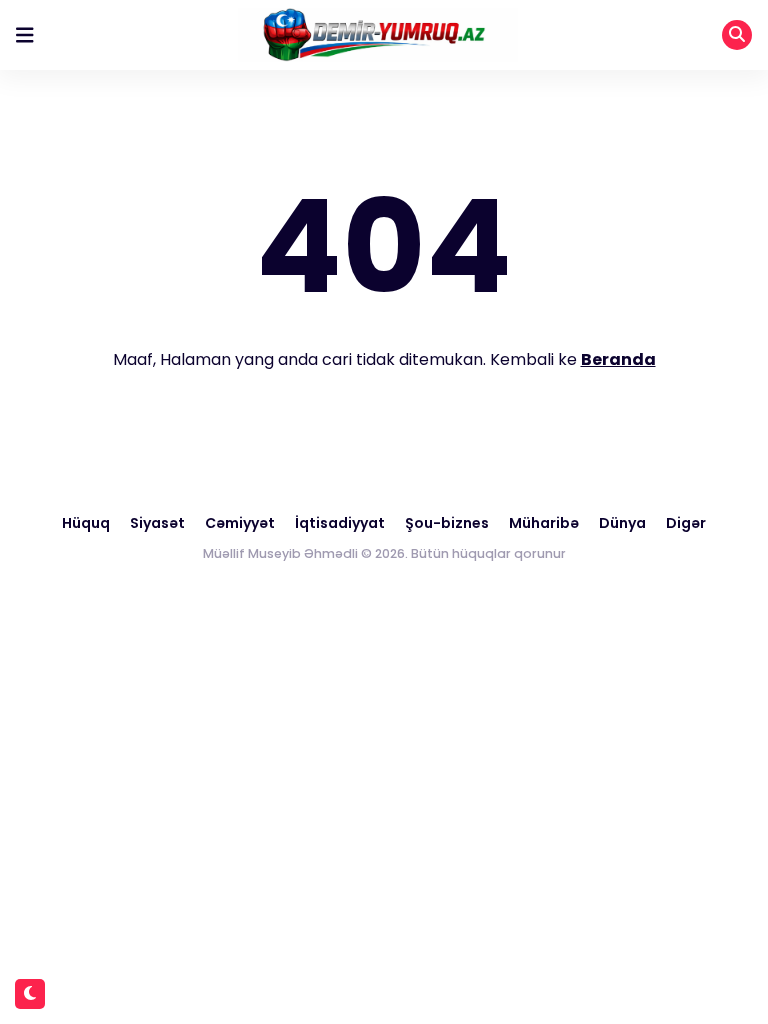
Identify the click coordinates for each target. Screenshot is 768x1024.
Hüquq (86, 523)
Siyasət (157, 523)
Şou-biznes (447, 523)
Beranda (618, 359)
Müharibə (544, 523)
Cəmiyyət (240, 523)
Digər (686, 523)
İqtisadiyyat (340, 523)
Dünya (622, 523)
